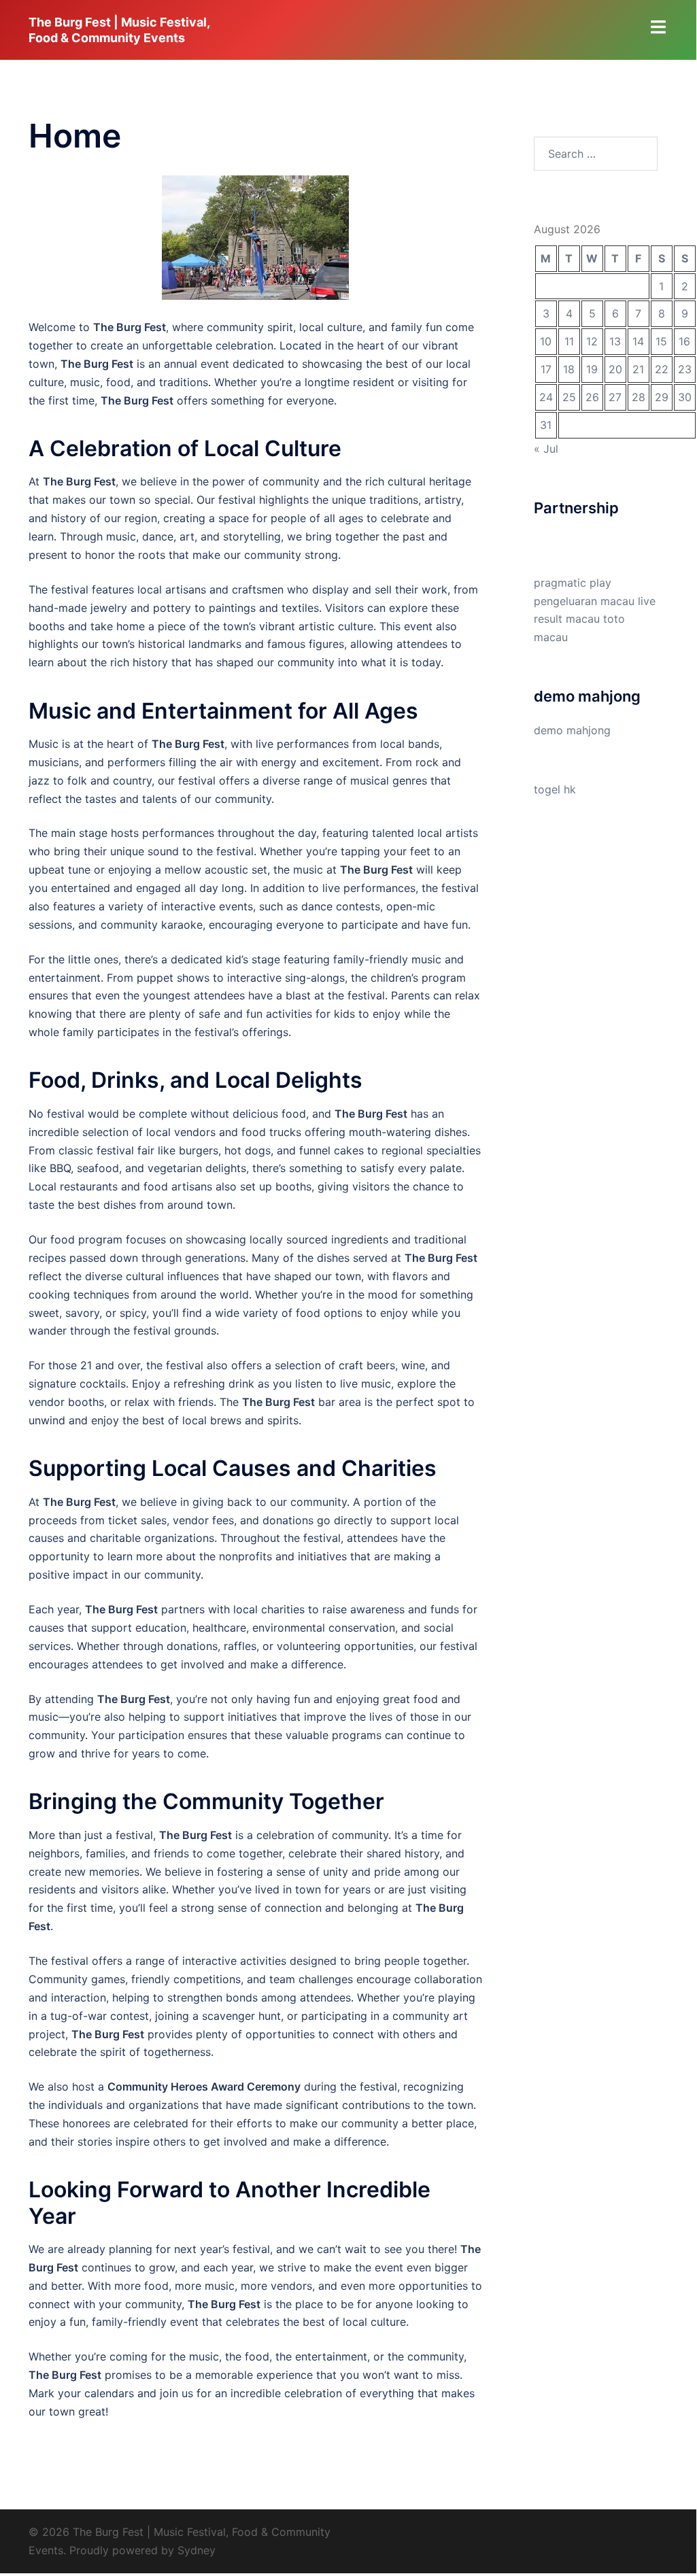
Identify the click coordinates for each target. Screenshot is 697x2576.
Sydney (197, 2550)
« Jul (546, 449)
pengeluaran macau (584, 601)
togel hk (555, 789)
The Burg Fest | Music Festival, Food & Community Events (119, 30)
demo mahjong (572, 730)
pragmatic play (573, 583)
